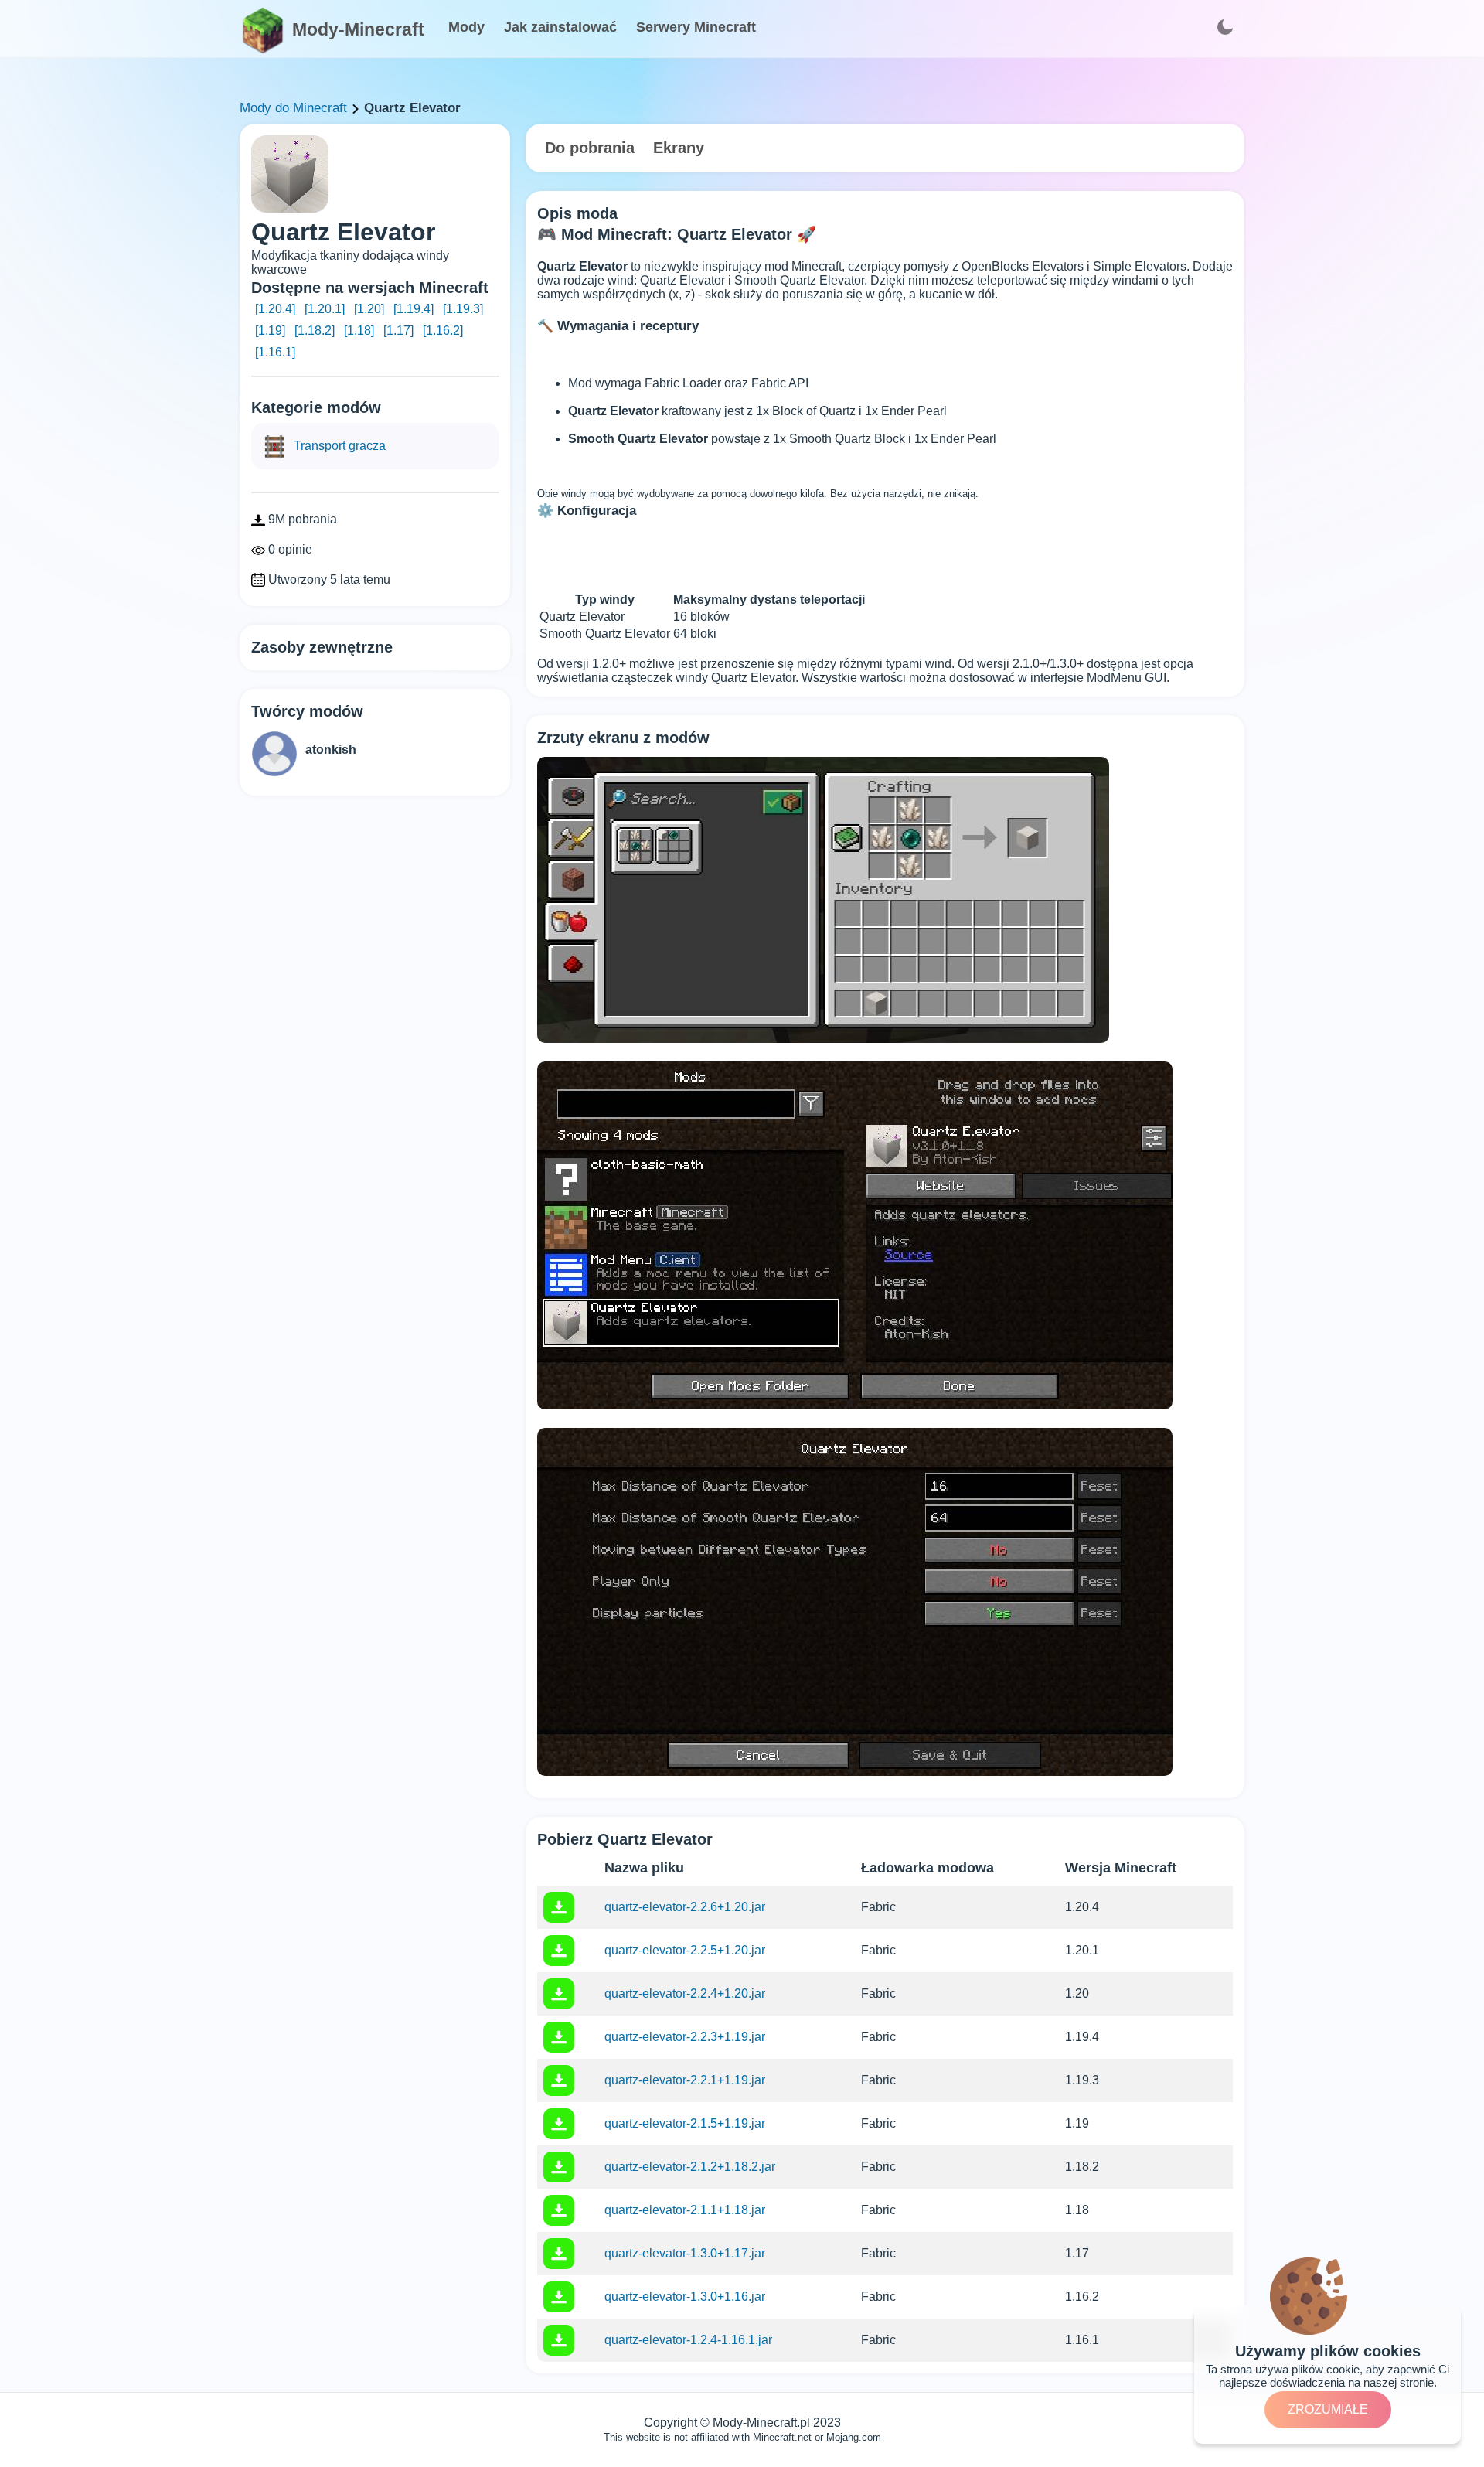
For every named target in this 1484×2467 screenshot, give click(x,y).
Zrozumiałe (1328, 2409)
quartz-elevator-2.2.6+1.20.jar (685, 1907)
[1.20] (369, 309)
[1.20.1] (325, 309)
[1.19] (270, 331)
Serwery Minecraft (696, 27)
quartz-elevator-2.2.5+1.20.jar (685, 1950)
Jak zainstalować (560, 27)
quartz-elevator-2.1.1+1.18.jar (685, 2210)
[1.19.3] (463, 309)
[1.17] (398, 331)
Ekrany (679, 148)
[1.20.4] (275, 309)
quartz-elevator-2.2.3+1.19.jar (685, 2037)
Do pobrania (590, 148)
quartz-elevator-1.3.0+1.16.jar (685, 2297)
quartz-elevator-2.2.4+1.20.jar (685, 1993)
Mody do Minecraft (293, 108)
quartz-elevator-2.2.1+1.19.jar (685, 2080)
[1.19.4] (414, 309)
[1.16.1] (275, 352)
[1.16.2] (443, 331)
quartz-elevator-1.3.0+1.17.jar (685, 2253)
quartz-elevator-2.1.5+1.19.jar (685, 2123)
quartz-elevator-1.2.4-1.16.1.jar (688, 2340)
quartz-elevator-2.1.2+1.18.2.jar (690, 2167)
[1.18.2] (315, 331)
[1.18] (359, 331)
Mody (466, 27)
